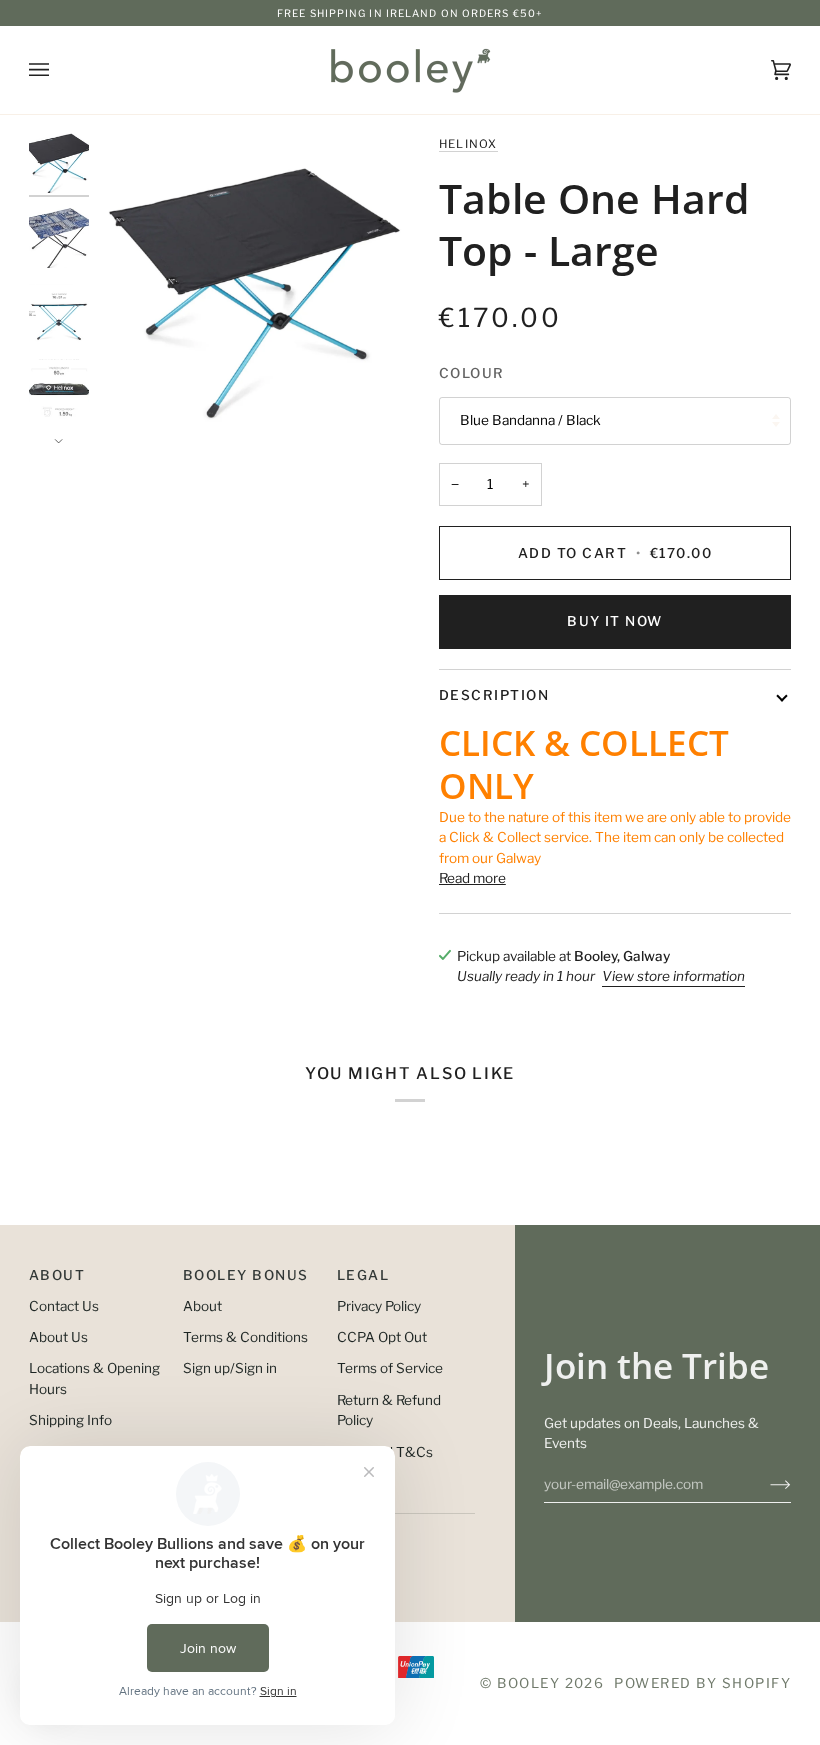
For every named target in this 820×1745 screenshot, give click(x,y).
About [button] (57, 1275)
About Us (58, 1337)
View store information (673, 976)
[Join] (764, 1484)
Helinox (468, 144)
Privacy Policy (379, 1306)
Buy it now (615, 621)
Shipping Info (70, 1420)
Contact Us (64, 1306)
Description (494, 695)
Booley (528, 1683)
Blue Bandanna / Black (530, 420)
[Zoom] (254, 288)
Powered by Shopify (702, 1683)
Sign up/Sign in (230, 1368)
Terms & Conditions (245, 1337)
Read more (472, 878)
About (202, 1306)
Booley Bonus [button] (246, 1275)
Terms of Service (390, 1368)
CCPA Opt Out (382, 1337)
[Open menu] (59, 70)
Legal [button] (363, 1275)
